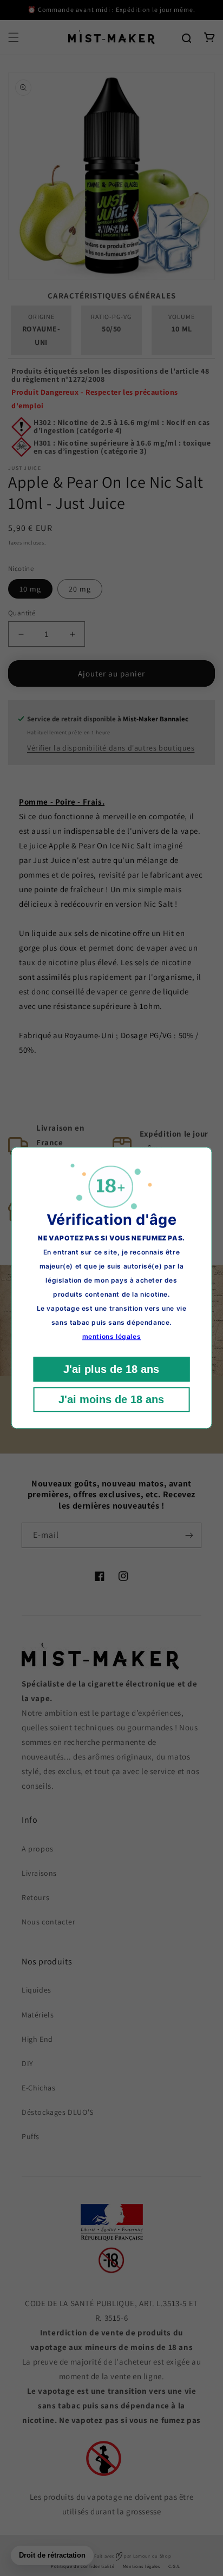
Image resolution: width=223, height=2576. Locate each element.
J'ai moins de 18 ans (111, 1400)
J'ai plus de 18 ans (111, 1370)
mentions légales (112, 1337)
